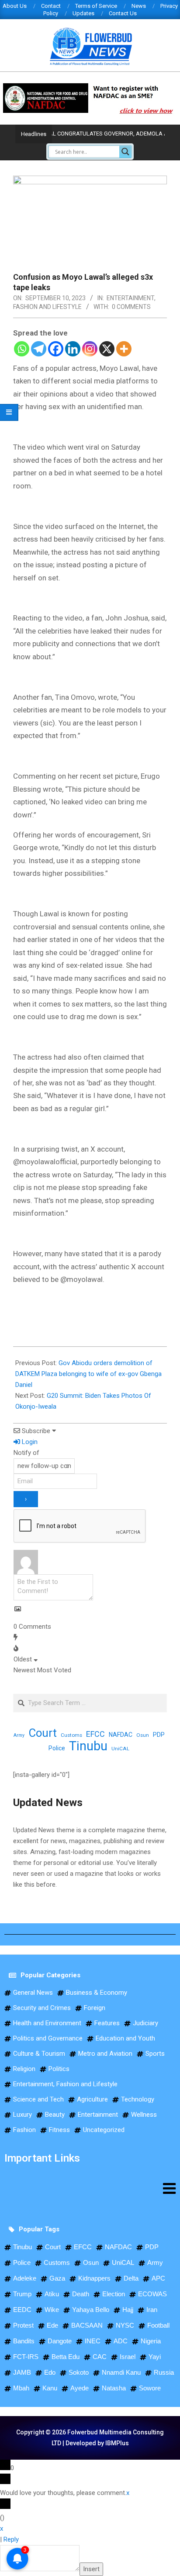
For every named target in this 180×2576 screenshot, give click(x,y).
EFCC (95, 1734)
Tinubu (88, 1746)
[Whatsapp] (22, 349)
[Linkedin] (73, 349)
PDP (159, 1735)
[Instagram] (90, 349)
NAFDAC (121, 1735)
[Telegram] (39, 349)
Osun (143, 1735)
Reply (11, 2539)
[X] (107, 349)
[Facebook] (56, 349)
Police (57, 1748)
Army (19, 1735)
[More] (124, 349)
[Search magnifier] (125, 152)
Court (43, 1733)
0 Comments (131, 307)
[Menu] (90, 2188)
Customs (71, 1735)
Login (29, 1442)
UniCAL (120, 1749)
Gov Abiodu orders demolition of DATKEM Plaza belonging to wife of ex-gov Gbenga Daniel (88, 1374)
